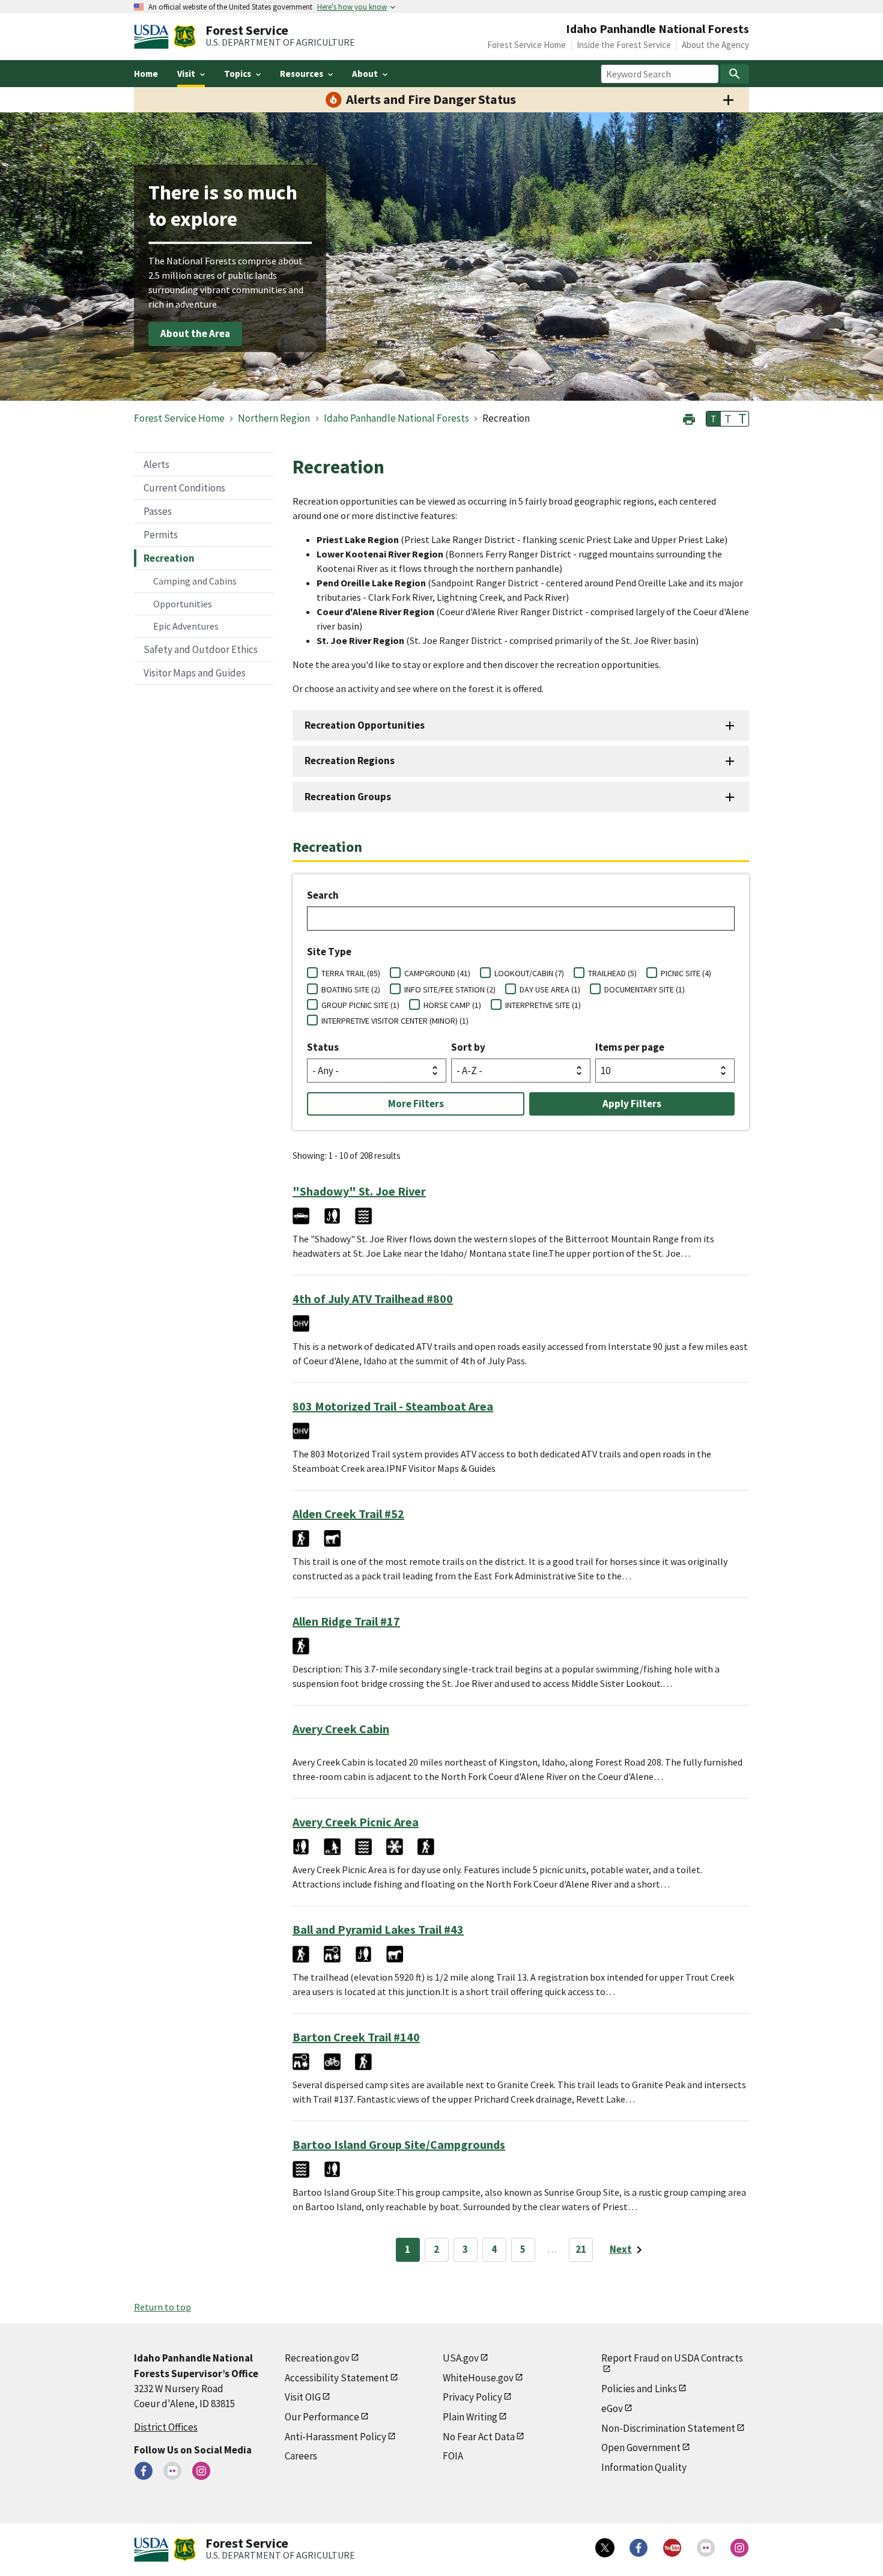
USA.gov (461, 2358)
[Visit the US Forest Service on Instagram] (739, 2548)
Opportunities (183, 604)
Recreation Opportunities (365, 725)
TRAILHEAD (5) (612, 973)
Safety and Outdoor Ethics (201, 649)
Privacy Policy (472, 2397)
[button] (689, 418)
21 (581, 2249)
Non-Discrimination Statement (668, 2428)
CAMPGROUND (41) (437, 973)
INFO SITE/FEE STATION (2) (450, 989)
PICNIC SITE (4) (686, 973)
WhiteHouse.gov (478, 2378)
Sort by (468, 1047)
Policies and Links (639, 2389)
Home (146, 74)
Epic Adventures (186, 626)
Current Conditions (184, 488)
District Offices (166, 2427)
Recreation (169, 558)
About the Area (195, 334)
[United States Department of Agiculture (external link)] (154, 37)
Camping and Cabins (195, 581)
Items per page (630, 1047)
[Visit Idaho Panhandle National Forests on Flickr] (172, 2471)
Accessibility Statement (337, 2378)
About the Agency (715, 45)
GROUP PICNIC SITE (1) (360, 1005)
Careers (301, 2456)
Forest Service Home (526, 45)
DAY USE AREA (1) (550, 989)
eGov (612, 2408)
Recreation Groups (348, 797)
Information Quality (644, 2467)
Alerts (156, 464)
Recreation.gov (317, 2358)
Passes (158, 511)
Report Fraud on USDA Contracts (672, 2358)
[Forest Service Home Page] (185, 37)
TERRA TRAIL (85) (351, 973)
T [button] (714, 419)
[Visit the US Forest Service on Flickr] (706, 2548)
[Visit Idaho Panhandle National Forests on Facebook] (144, 2471)
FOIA (453, 2456)
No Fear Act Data (479, 2437)
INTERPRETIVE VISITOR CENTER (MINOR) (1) (395, 1021)
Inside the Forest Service (624, 45)
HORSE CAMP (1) (452, 1005)
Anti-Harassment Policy (335, 2437)
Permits (161, 535)
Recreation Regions (350, 761)
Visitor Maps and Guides (195, 673)
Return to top (162, 2307)
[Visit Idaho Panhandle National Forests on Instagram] (201, 2471)
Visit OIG (303, 2397)
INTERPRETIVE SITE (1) (543, 1005)
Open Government (641, 2447)
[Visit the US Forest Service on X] (605, 2548)
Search (323, 895)
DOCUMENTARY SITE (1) (645, 989)
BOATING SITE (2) (351, 989)
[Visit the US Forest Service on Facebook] (639, 2548)
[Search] (735, 74)
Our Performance (322, 2417)
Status (323, 1047)
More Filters (416, 1104)
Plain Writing (470, 2417)
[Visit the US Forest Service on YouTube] (672, 2548)
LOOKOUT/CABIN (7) (529, 973)
